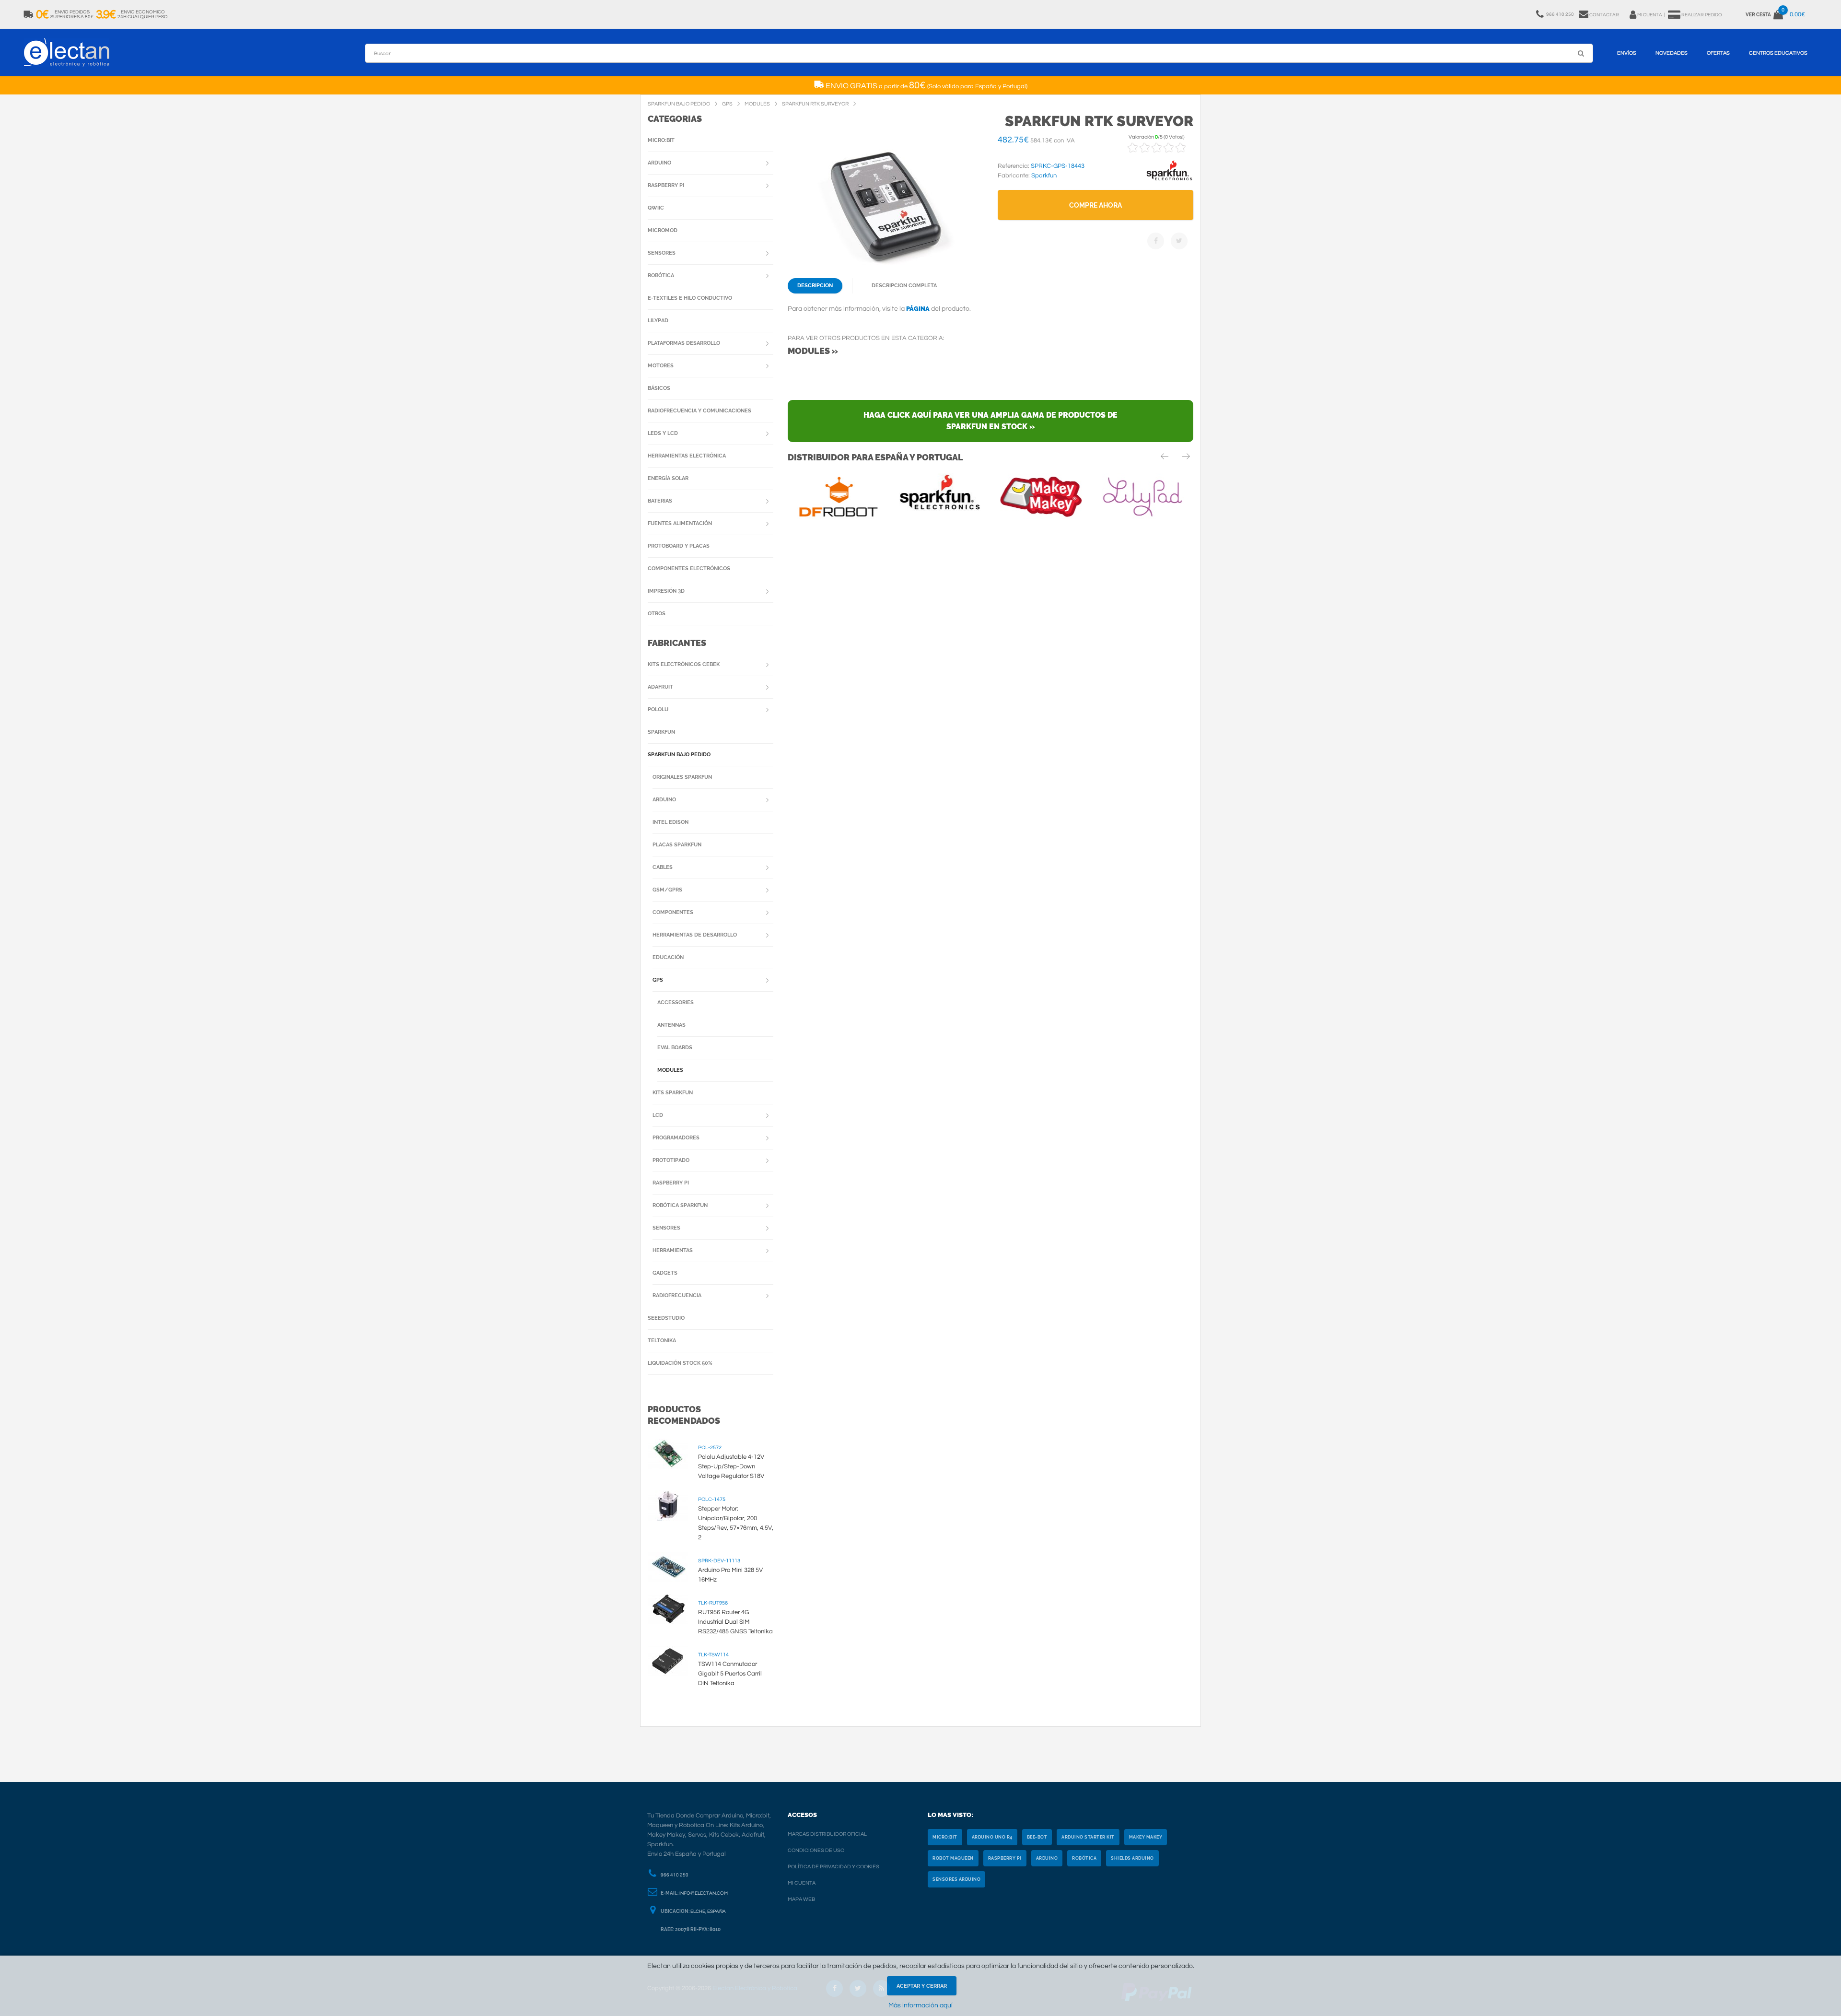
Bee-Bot (1037, 1837)
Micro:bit (661, 140)
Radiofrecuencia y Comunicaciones (699, 411)
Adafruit (660, 687)
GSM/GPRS (667, 890)
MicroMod (663, 230)
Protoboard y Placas (679, 546)
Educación (668, 957)
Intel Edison (670, 822)
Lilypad (658, 321)
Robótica (661, 275)
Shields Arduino (1132, 1858)
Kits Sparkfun (673, 1093)
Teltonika (662, 1341)
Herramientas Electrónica (687, 456)
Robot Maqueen (953, 1858)
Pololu (658, 709)
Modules (670, 1070)
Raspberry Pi (666, 185)
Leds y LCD (663, 433)
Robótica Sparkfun (680, 1205)
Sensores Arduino (956, 1879)
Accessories (676, 1002)
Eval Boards (675, 1048)
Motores (661, 366)
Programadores (676, 1138)
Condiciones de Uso (816, 1850)
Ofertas (1718, 53)
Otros (657, 614)
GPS (658, 980)
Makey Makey (1146, 1837)
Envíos (1627, 53)
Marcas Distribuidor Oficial (827, 1834)
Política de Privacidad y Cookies (833, 1867)
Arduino (659, 163)
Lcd (658, 1115)
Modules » (813, 351)
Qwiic (656, 208)
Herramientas (673, 1250)
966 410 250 (675, 1875)
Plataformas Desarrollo (684, 343)
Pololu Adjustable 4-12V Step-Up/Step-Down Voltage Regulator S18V (731, 1466)
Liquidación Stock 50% (680, 1363)
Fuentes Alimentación (680, 523)
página (918, 309)
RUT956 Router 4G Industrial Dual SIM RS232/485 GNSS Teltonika (735, 1622)
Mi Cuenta (802, 1883)
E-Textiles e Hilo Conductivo (690, 298)
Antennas (671, 1025)
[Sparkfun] (1169, 181)
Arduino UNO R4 (992, 1837)
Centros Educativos (1778, 53)
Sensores (662, 253)
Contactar (1604, 15)
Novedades (1672, 53)
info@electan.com (704, 1893)
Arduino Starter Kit (1088, 1837)
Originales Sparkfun (682, 777)
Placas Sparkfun (677, 845)
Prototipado (671, 1160)
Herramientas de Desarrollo (695, 935)
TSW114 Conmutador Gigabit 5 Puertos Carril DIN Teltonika (730, 1674)
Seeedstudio (666, 1318)
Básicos (659, 388)
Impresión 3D (666, 591)
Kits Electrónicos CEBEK (684, 664)
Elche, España (708, 1911)
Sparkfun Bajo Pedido (679, 755)
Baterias (660, 501)
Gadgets (665, 1273)
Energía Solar (668, 478)
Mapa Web (801, 1899)
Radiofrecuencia (677, 1295)
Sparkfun (661, 732)
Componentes (673, 912)
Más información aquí (920, 2005)
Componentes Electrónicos (689, 568)
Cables (663, 867)
